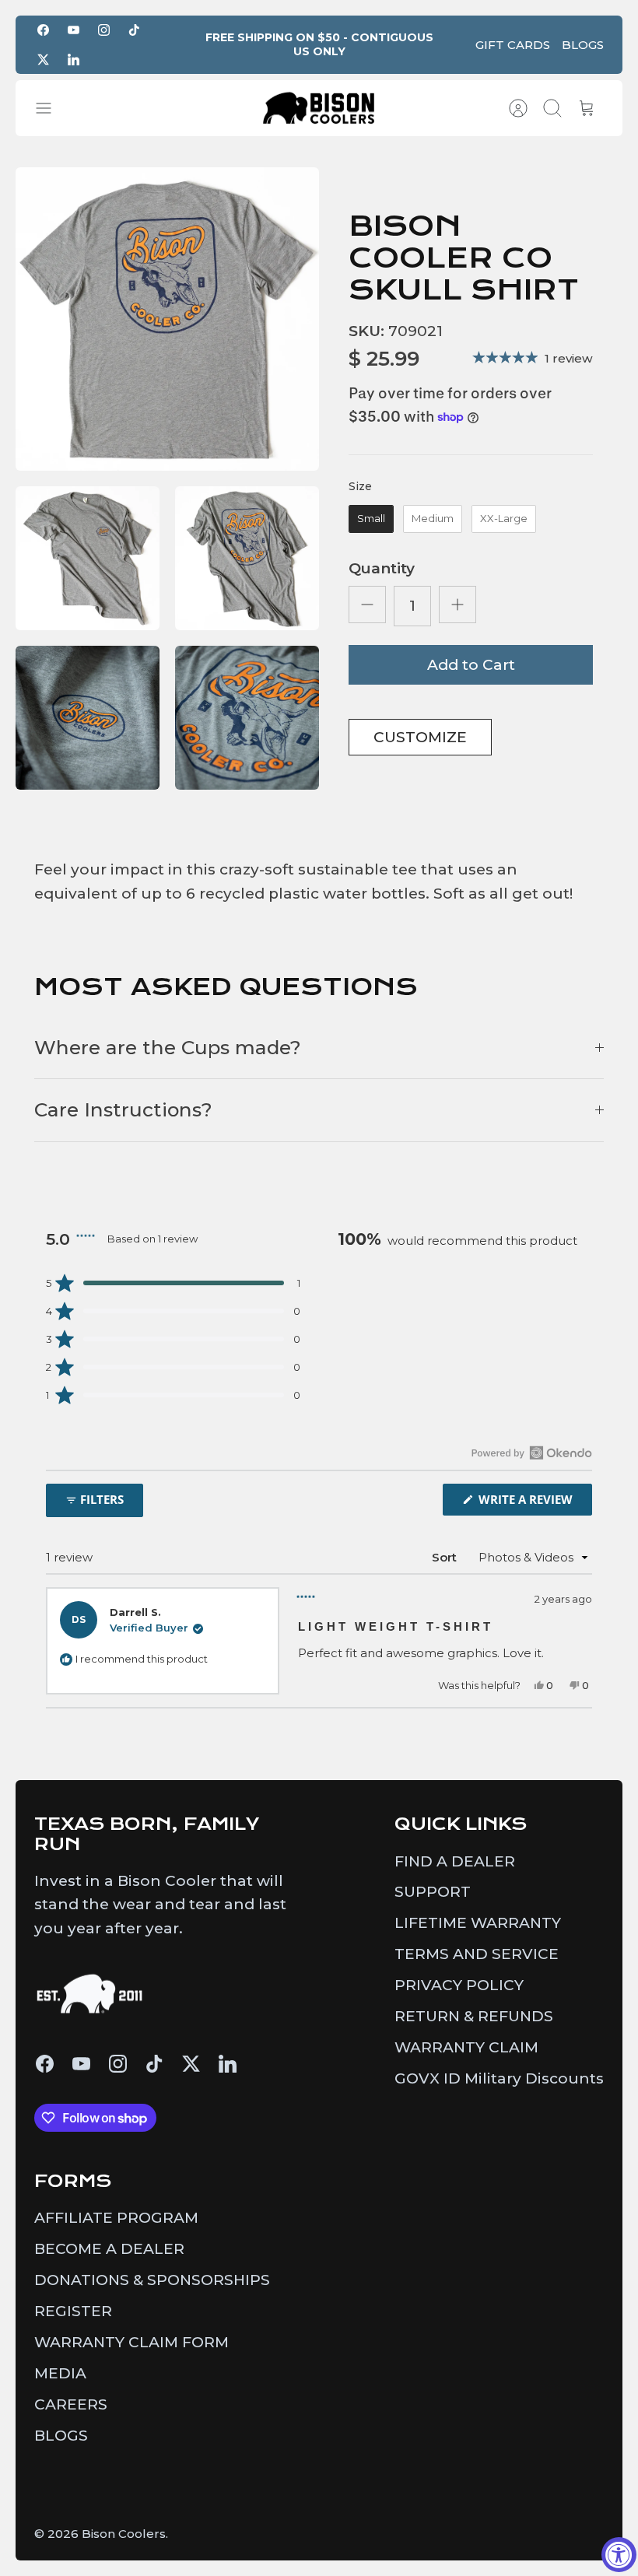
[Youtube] (74, 30)
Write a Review (534, 1503)
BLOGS (583, 45)
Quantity (382, 568)
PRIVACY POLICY (459, 1985)
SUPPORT (433, 1892)
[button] (173, 1283)
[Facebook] (43, 30)
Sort (444, 1557)
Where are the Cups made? (168, 1047)
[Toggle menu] (51, 108)
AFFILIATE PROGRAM (116, 2218)
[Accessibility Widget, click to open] (619, 2555)
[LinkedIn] (74, 59)
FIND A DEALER (455, 1861)
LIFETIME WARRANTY (478, 1923)
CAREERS (71, 2404)
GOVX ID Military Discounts (499, 2078)
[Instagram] (104, 30)
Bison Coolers (124, 2534)
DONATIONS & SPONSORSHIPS (152, 2280)
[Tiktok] (134, 30)
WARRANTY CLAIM (466, 2047)
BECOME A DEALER (109, 2249)
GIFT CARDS (513, 45)
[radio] (371, 519)
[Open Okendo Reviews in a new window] (532, 1453)
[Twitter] (43, 59)
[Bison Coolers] (319, 109)
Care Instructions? (123, 1109)
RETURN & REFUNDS (474, 2016)
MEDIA (60, 2373)
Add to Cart (471, 665)
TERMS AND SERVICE (477, 1954)
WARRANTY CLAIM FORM (131, 2342)
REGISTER (73, 2311)
